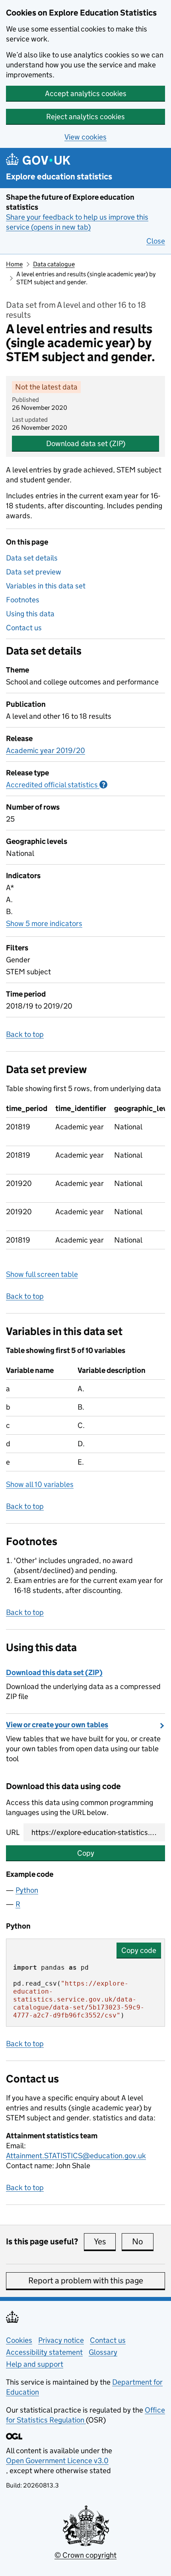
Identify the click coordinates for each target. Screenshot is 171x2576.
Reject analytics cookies (85, 117)
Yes (105, 2242)
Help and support (35, 2364)
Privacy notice (61, 2340)
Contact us (24, 628)
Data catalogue (54, 264)
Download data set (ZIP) (86, 443)
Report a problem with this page (86, 2281)
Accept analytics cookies (86, 93)
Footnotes (23, 600)
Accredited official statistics (57, 785)
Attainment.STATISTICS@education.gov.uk (76, 2156)
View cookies (85, 137)
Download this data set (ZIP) (54, 1672)
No (143, 2242)
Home (14, 264)
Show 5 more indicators (44, 923)
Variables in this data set (46, 586)
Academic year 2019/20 (46, 750)
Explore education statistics (59, 177)
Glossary (103, 2352)
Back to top (25, 1034)
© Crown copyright (85, 2555)
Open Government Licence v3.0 (57, 2461)
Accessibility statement (44, 2352)
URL (13, 1832)
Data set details (32, 558)
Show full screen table (42, 1274)
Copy (86, 1853)
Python (27, 1890)
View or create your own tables (57, 1725)
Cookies (19, 2340)
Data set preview (34, 572)
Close (156, 241)
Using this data (30, 614)
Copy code (139, 1950)
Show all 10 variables (40, 1484)
